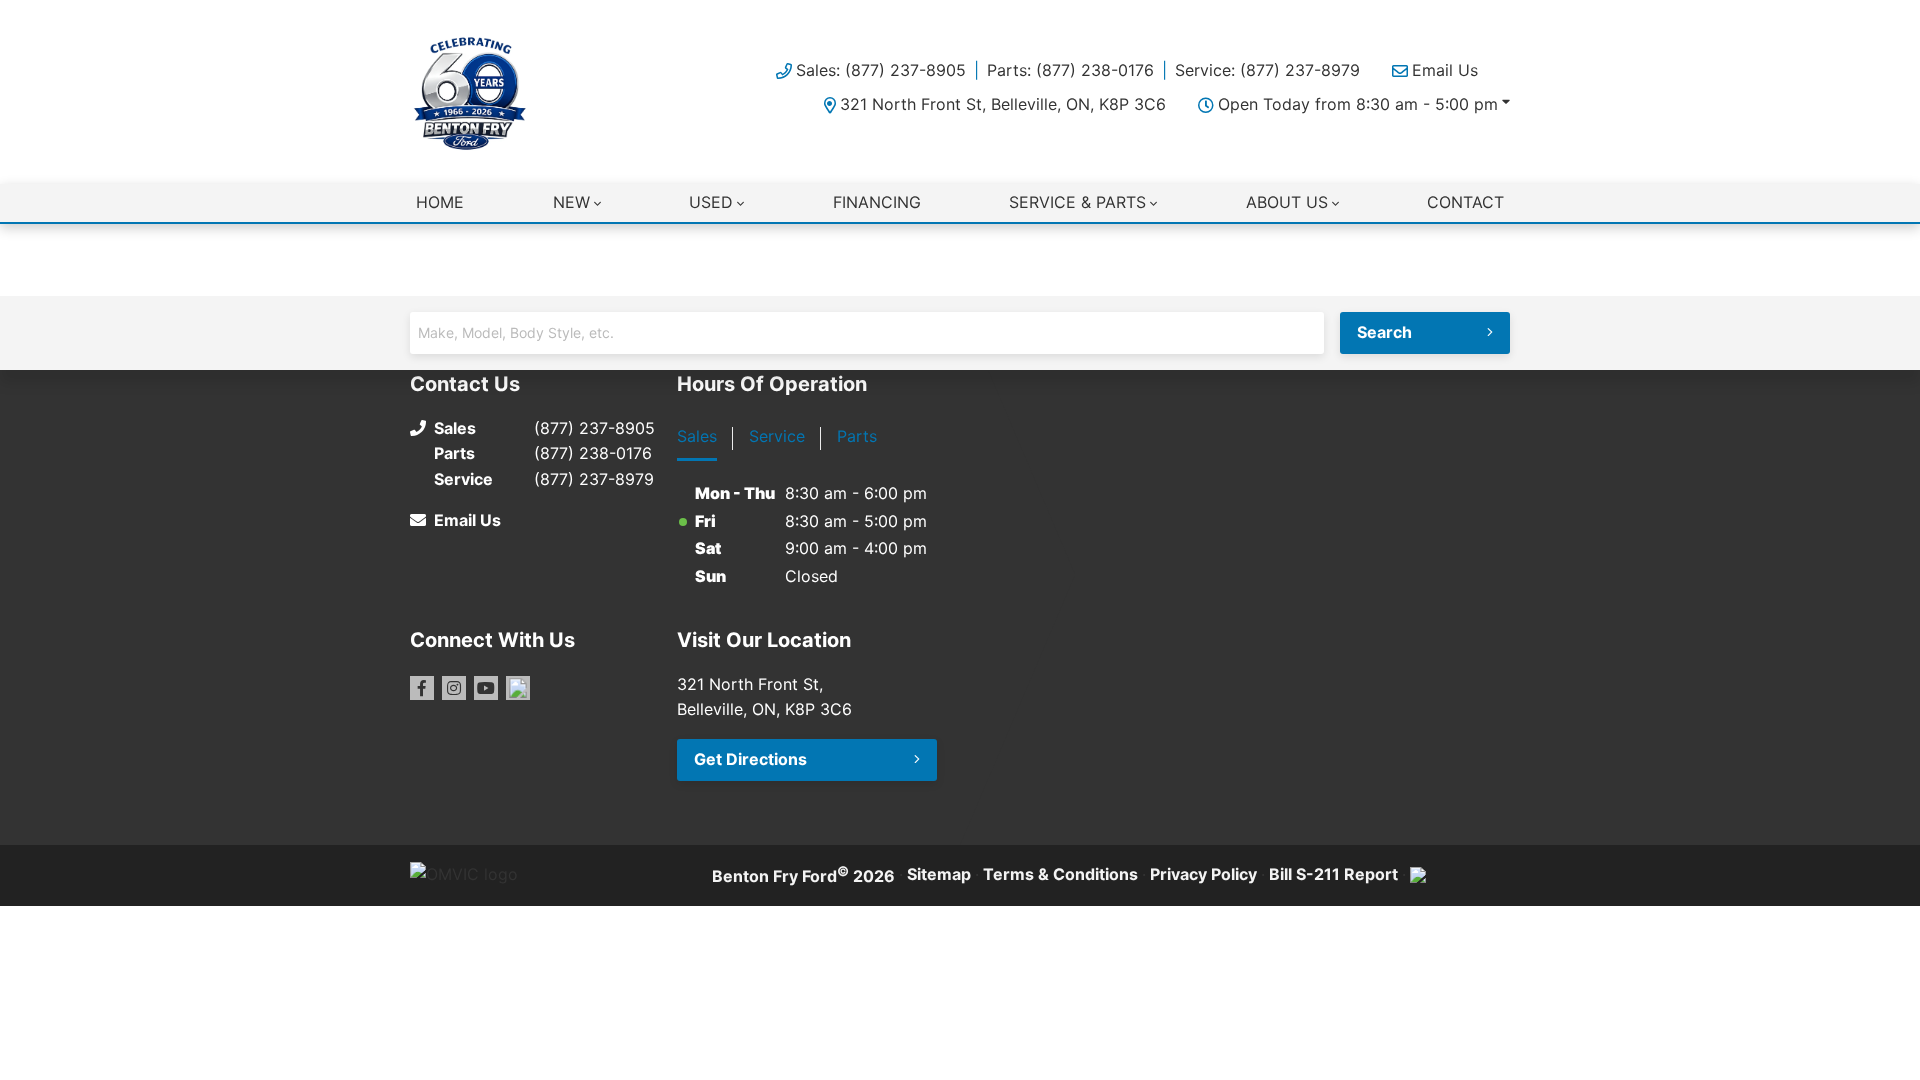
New (571, 202)
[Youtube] (486, 688)
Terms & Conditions (1060, 874)
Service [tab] (777, 436)
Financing (877, 202)
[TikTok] (518, 688)
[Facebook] (422, 688)
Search (1384, 332)
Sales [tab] (697, 436)
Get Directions (750, 759)
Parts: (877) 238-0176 (1070, 70)
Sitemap (939, 874)
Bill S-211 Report (1333, 874)
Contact (1465, 202)
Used (711, 202)
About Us (1287, 202)
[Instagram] (454, 688)
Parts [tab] (857, 436)
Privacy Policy (1203, 874)
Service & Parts (1077, 202)
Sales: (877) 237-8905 (881, 70)
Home (440, 202)
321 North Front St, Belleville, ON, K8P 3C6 (1003, 104)
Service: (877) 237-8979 (1267, 70)
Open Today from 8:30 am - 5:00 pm (1358, 104)
